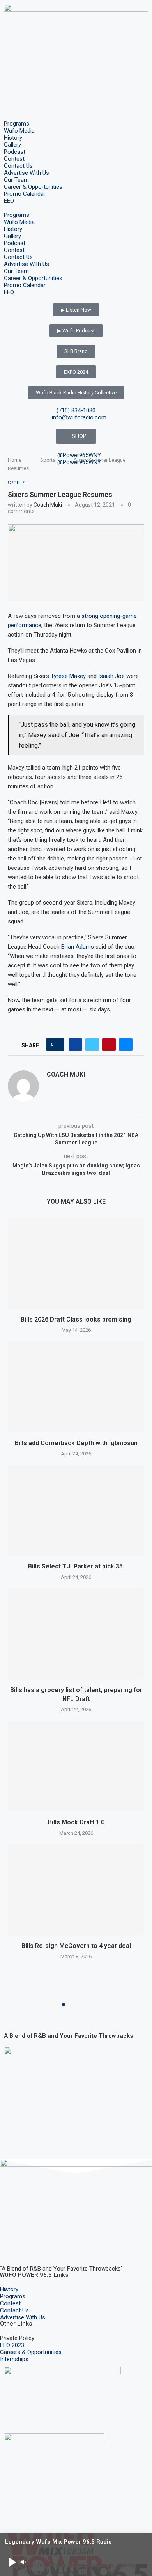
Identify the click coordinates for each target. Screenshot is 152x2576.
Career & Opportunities (33, 187)
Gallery (12, 145)
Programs (17, 124)
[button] (76, 208)
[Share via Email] (126, 1045)
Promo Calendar (25, 194)
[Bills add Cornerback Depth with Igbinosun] (76, 1386)
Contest (14, 159)
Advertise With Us (27, 173)
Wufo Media (19, 131)
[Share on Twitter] (92, 1045)
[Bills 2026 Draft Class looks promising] (76, 1263)
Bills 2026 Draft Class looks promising (76, 1319)
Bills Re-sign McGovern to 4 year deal (76, 1946)
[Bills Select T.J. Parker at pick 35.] (76, 1510)
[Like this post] (57, 1045)
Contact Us (18, 166)
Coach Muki (48, 505)
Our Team (16, 180)
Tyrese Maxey (68, 676)
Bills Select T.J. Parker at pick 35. (76, 1566)
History (13, 138)
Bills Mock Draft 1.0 (76, 1822)
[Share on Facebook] (75, 1045)
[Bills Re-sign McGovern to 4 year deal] (76, 1890)
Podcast (15, 152)
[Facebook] (10, 2246)
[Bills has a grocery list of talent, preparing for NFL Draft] (76, 1634)
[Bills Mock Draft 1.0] (76, 1766)
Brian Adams (78, 947)
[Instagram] (31, 2246)
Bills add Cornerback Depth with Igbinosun (76, 1443)
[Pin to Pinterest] (109, 1045)
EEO (9, 201)
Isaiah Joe (111, 676)
